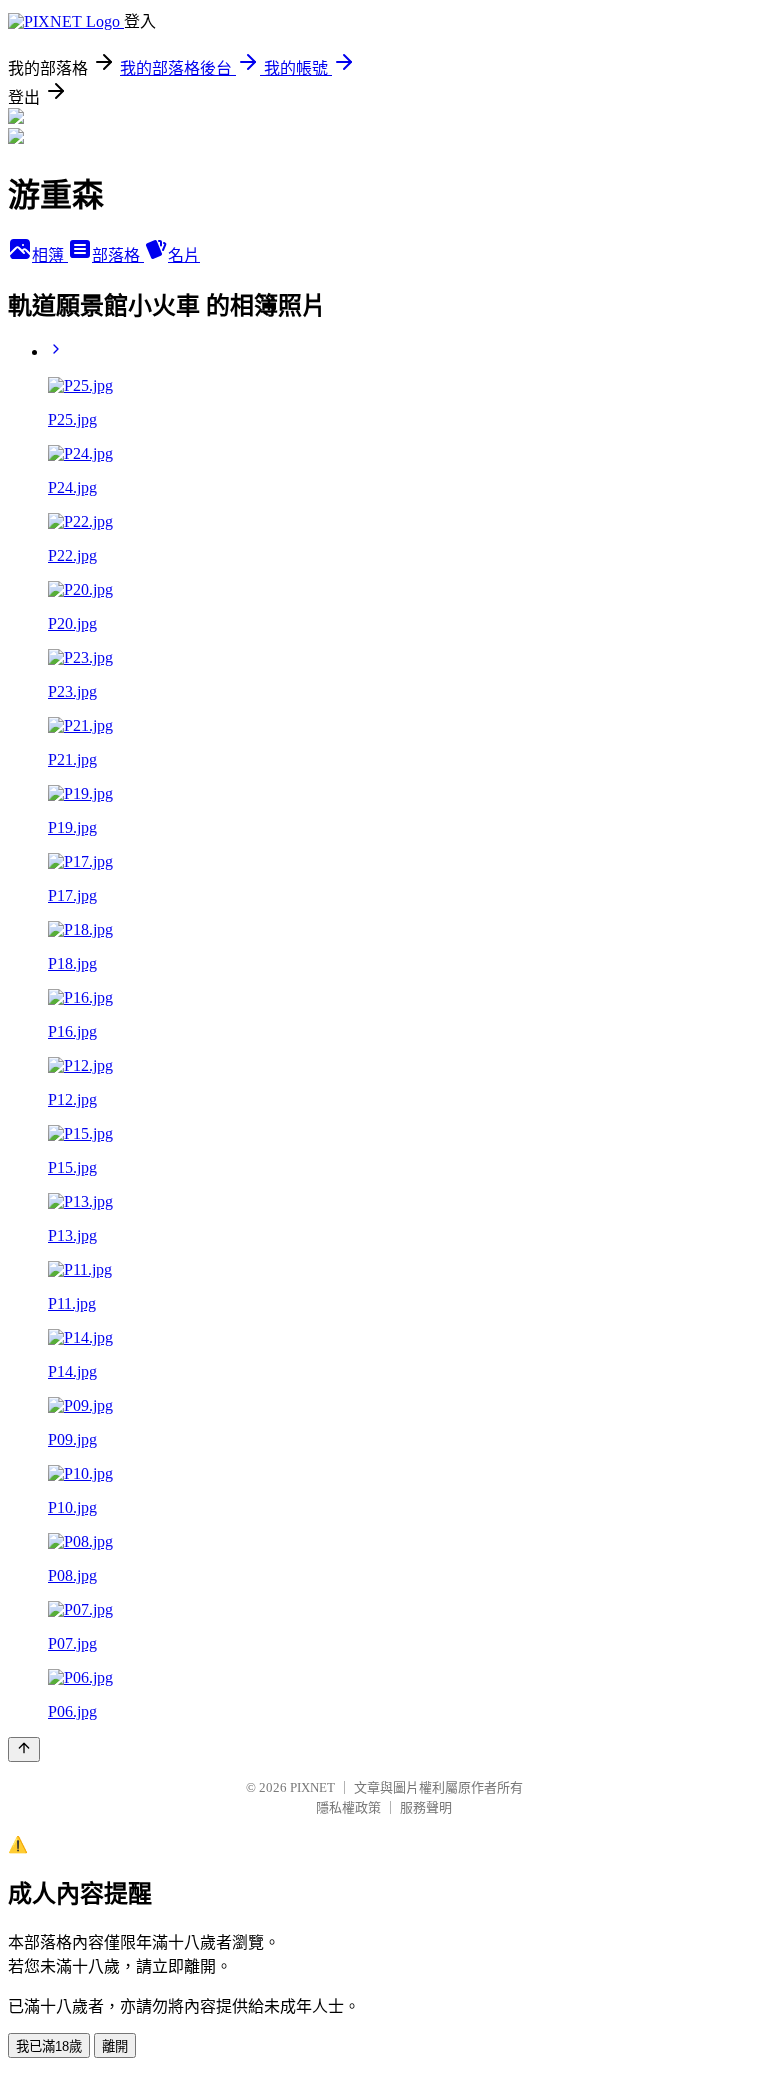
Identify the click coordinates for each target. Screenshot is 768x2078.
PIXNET (312, 1787)
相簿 (50, 255)
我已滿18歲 (49, 2046)
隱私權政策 (348, 1807)
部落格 (118, 255)
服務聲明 (426, 1807)
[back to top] (24, 1749)
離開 (115, 2046)
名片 (184, 255)
